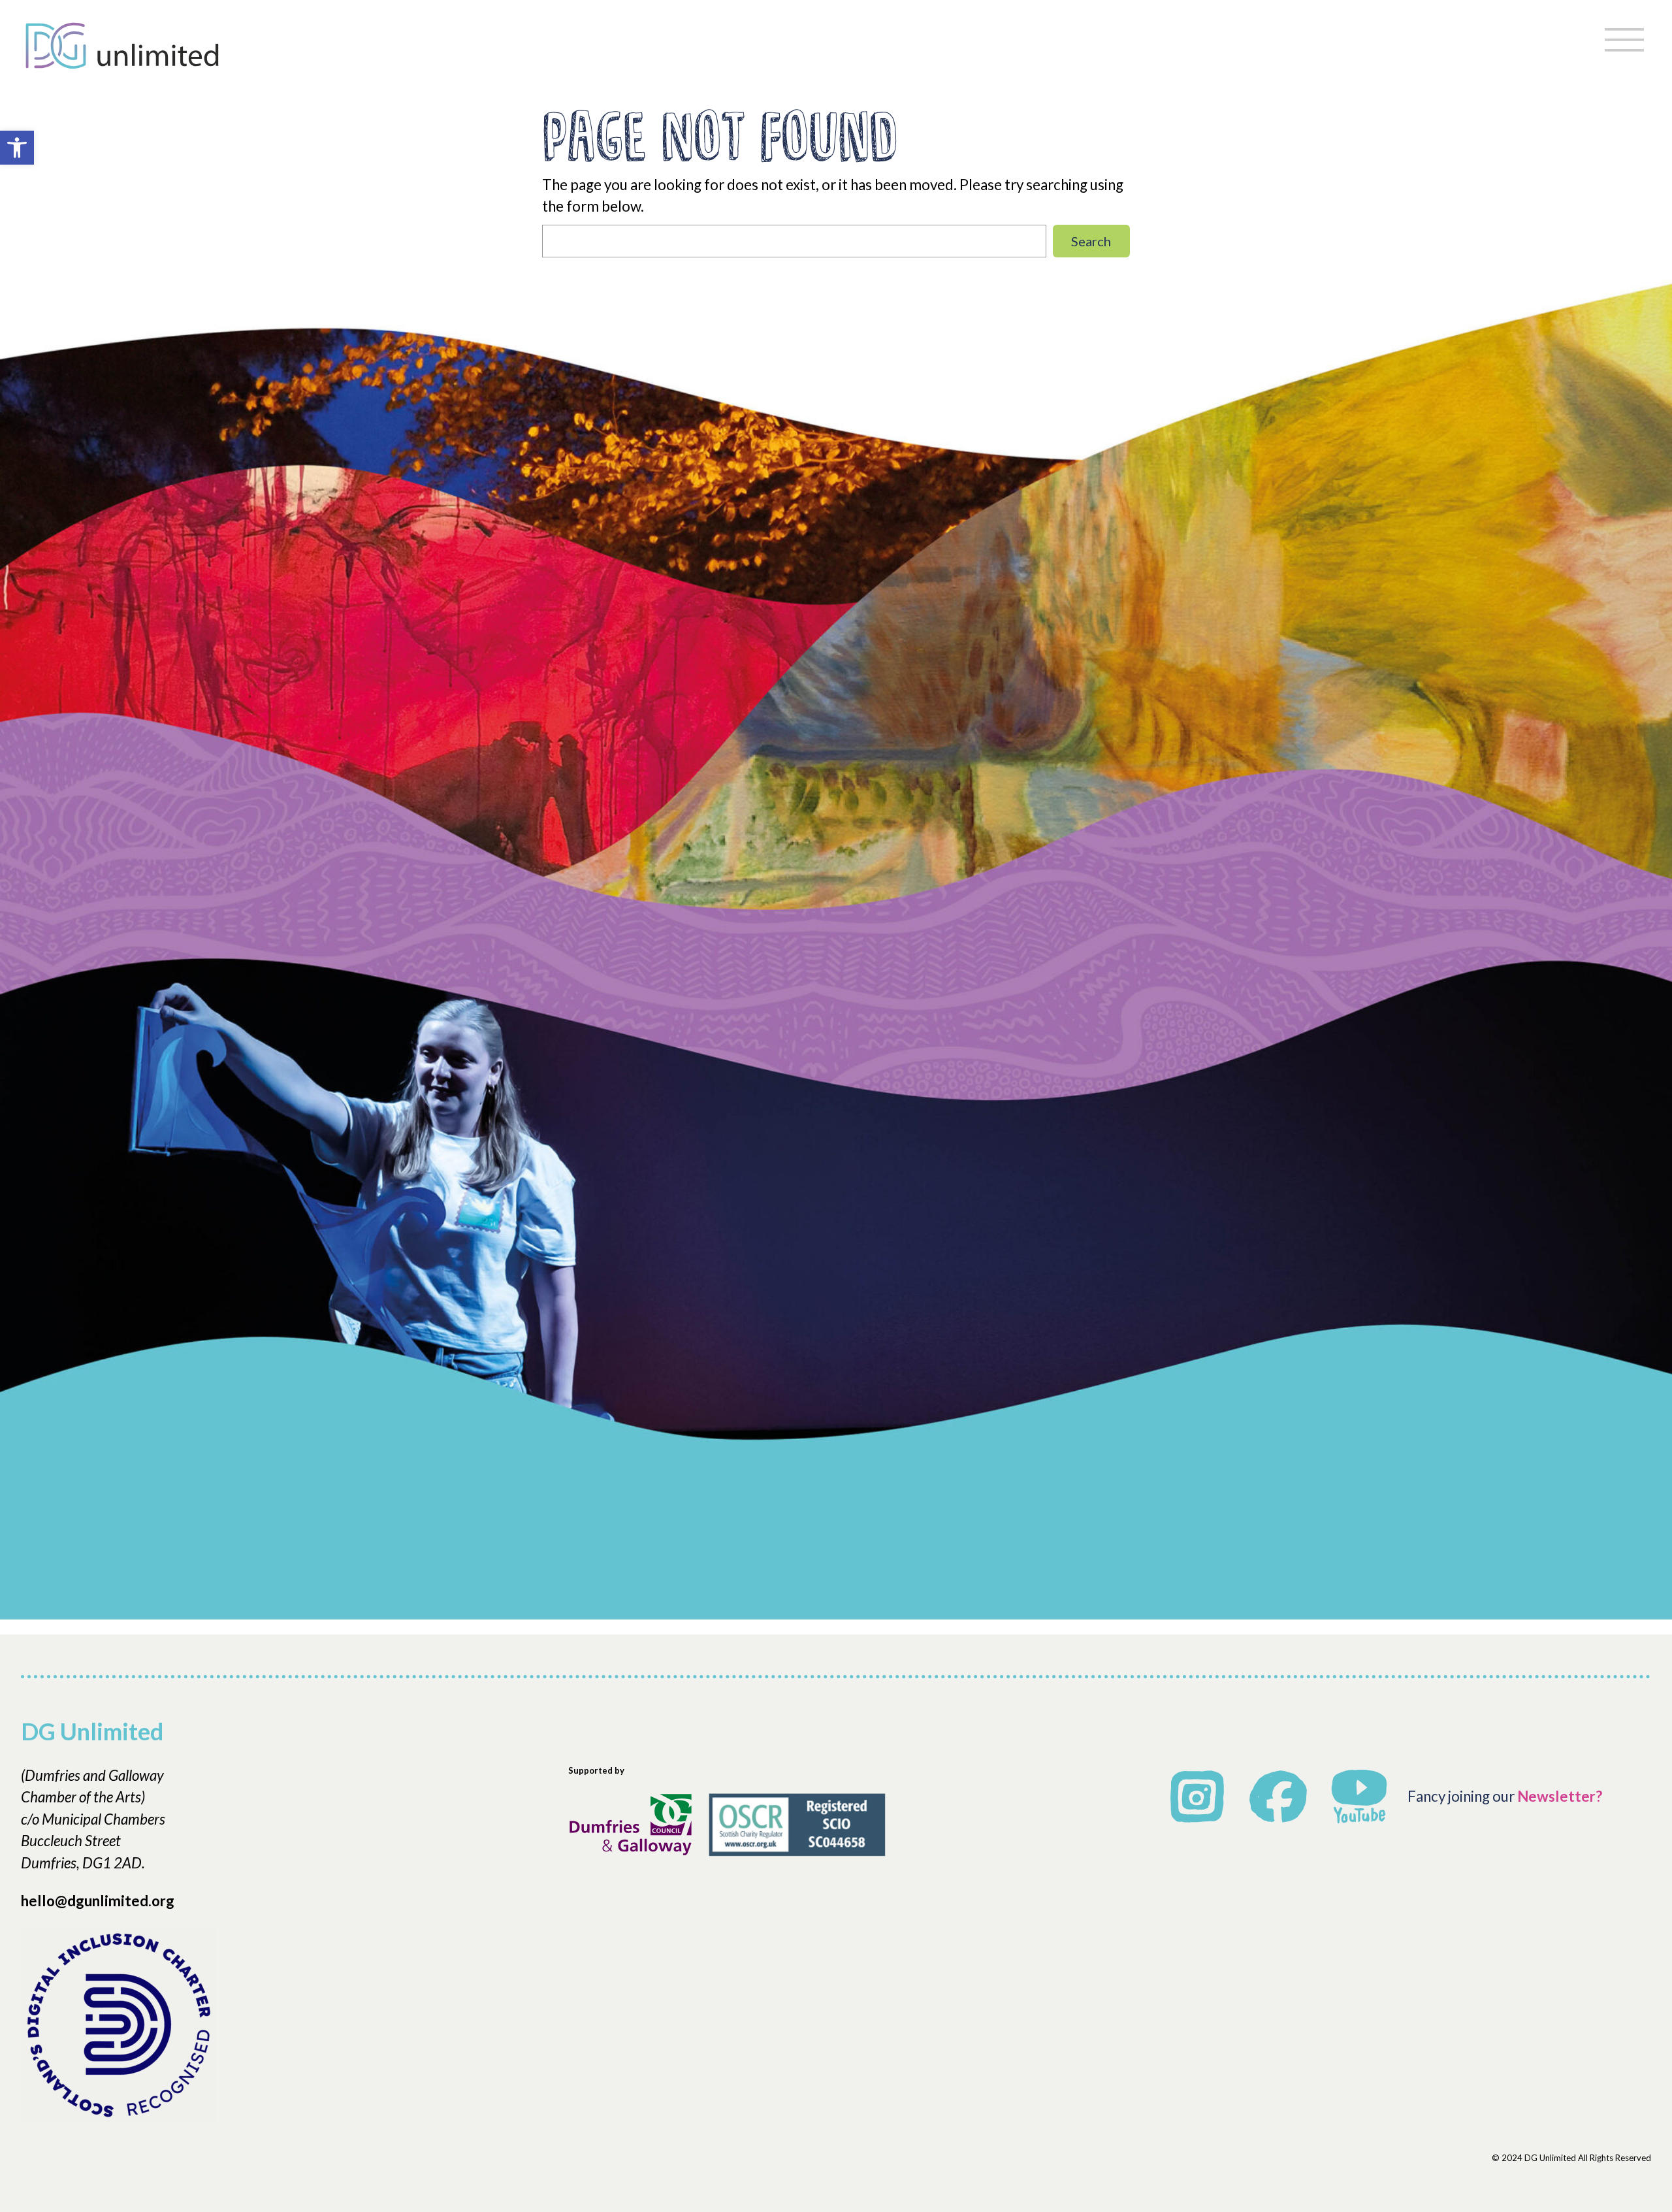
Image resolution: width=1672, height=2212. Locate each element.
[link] (17, 148)
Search (1091, 241)
